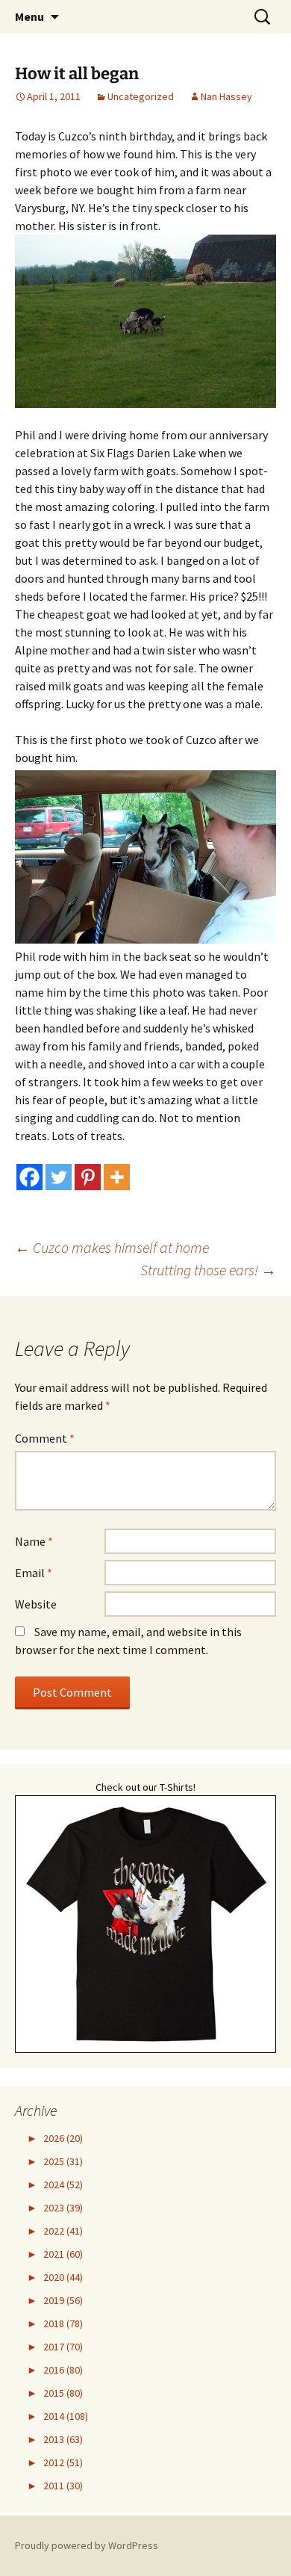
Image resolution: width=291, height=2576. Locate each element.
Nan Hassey (226, 96)
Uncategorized (141, 96)
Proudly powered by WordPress (87, 2545)
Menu (29, 16)
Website (36, 1604)
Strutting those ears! (208, 1270)
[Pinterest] (88, 1177)
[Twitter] (59, 1177)
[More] (117, 1177)
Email (34, 1573)
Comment (45, 1438)
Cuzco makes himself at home (112, 1247)
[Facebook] (29, 1177)
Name (34, 1541)
